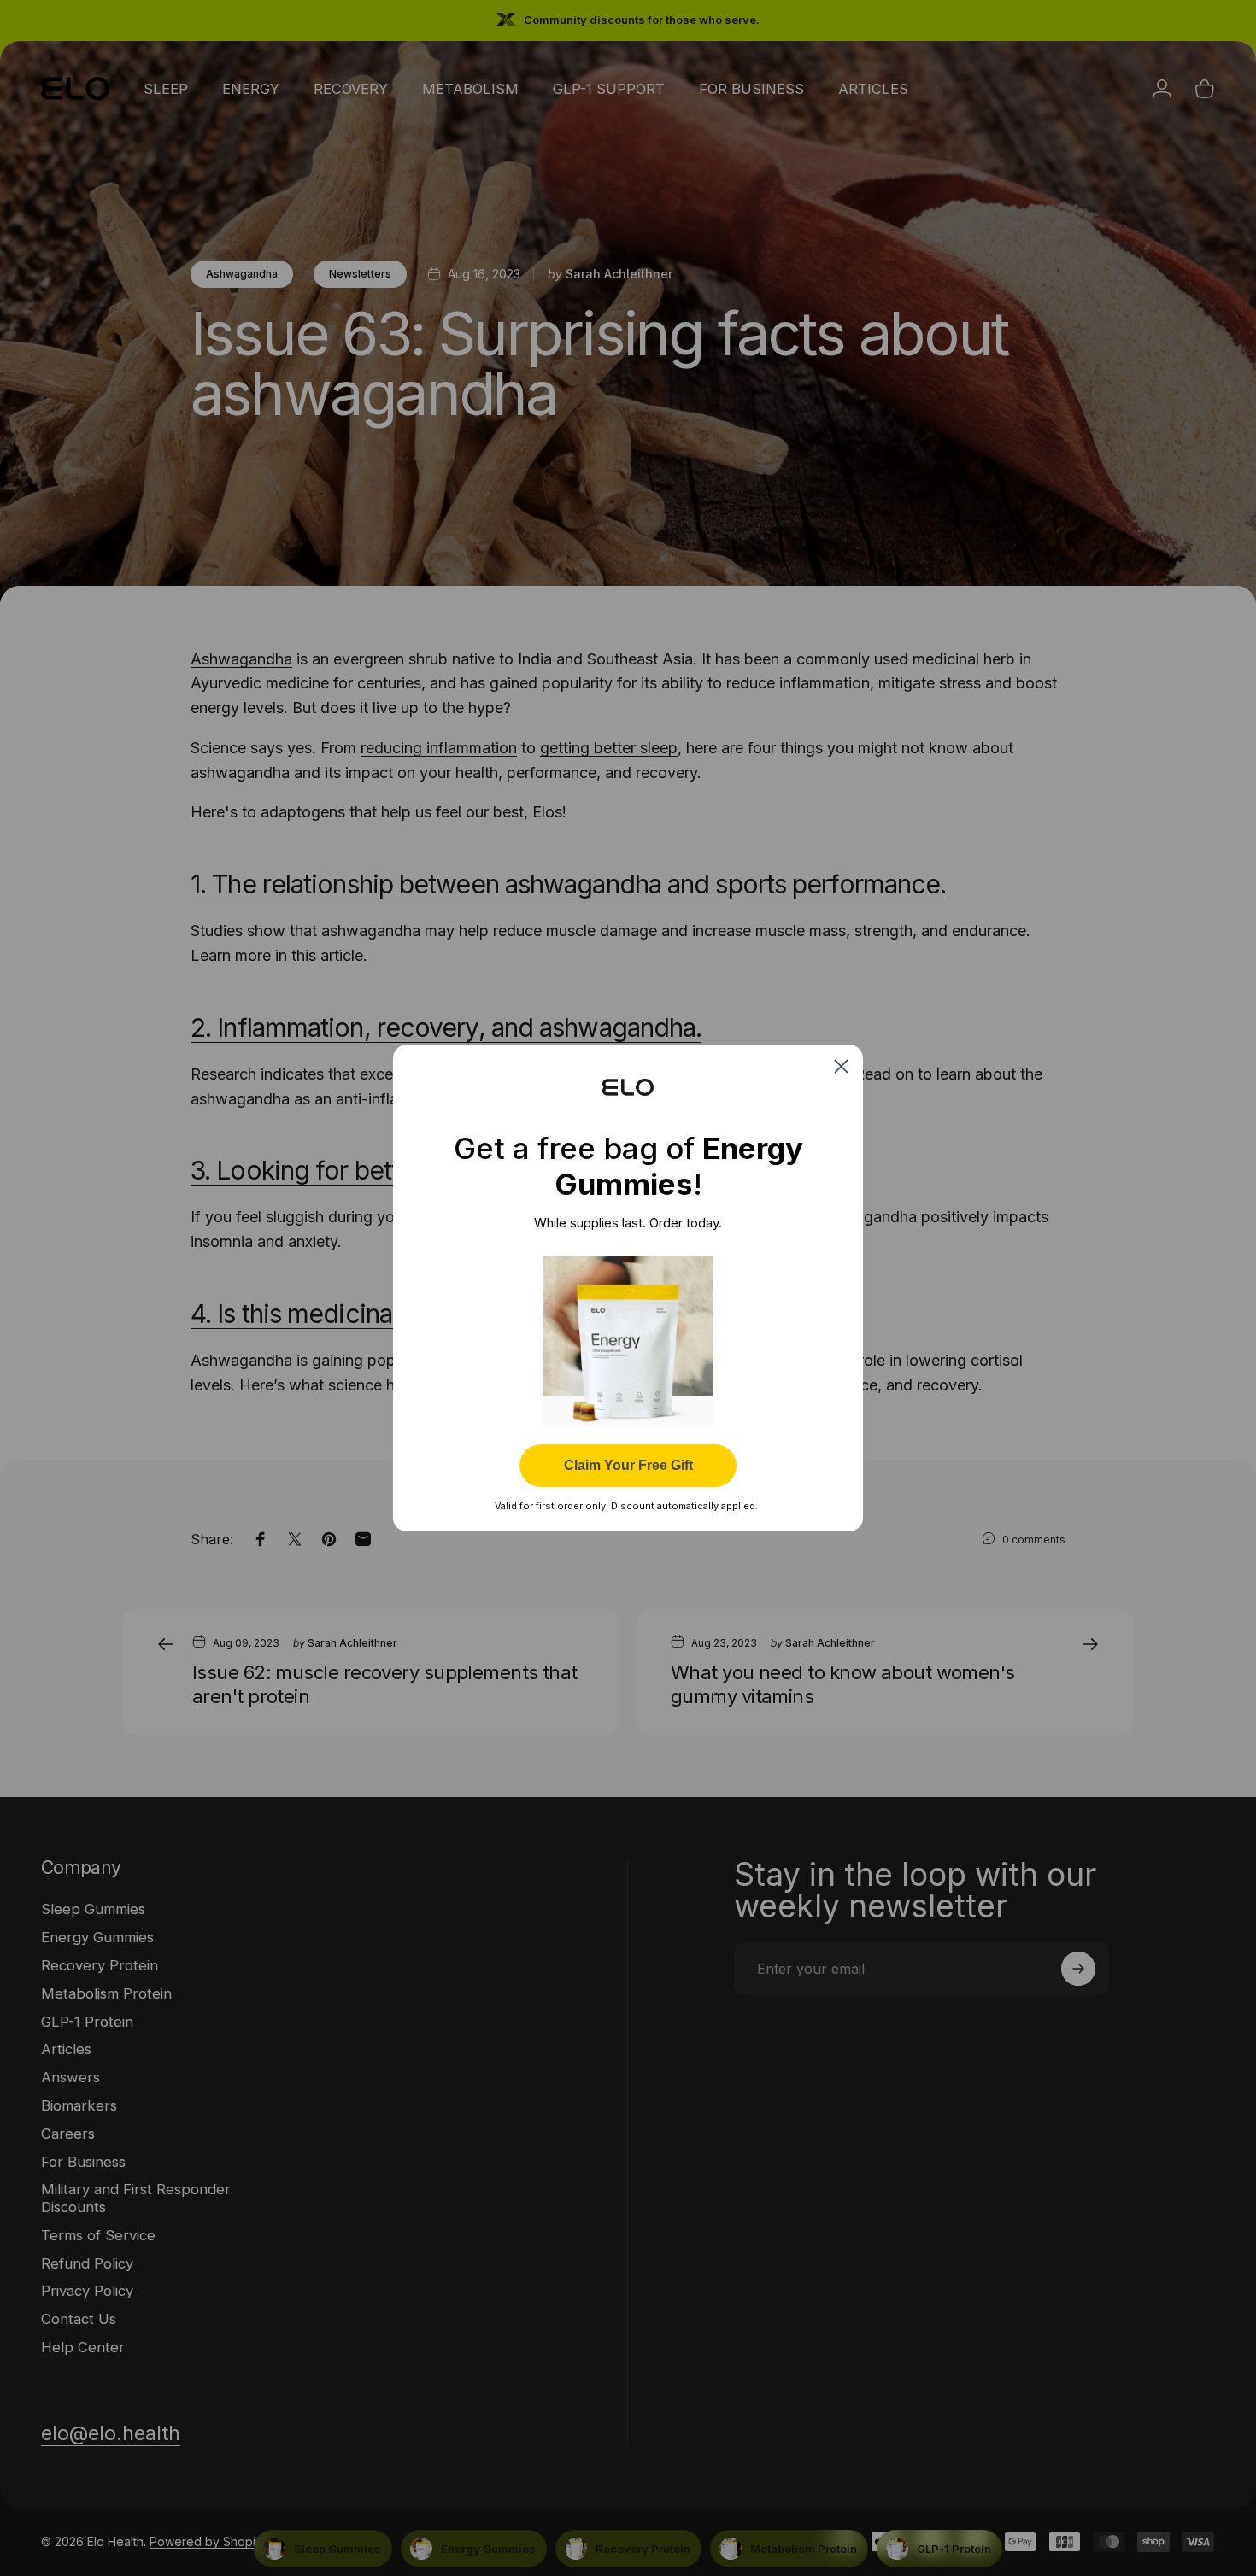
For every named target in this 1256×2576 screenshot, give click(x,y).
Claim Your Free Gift (628, 1465)
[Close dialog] (841, 1066)
